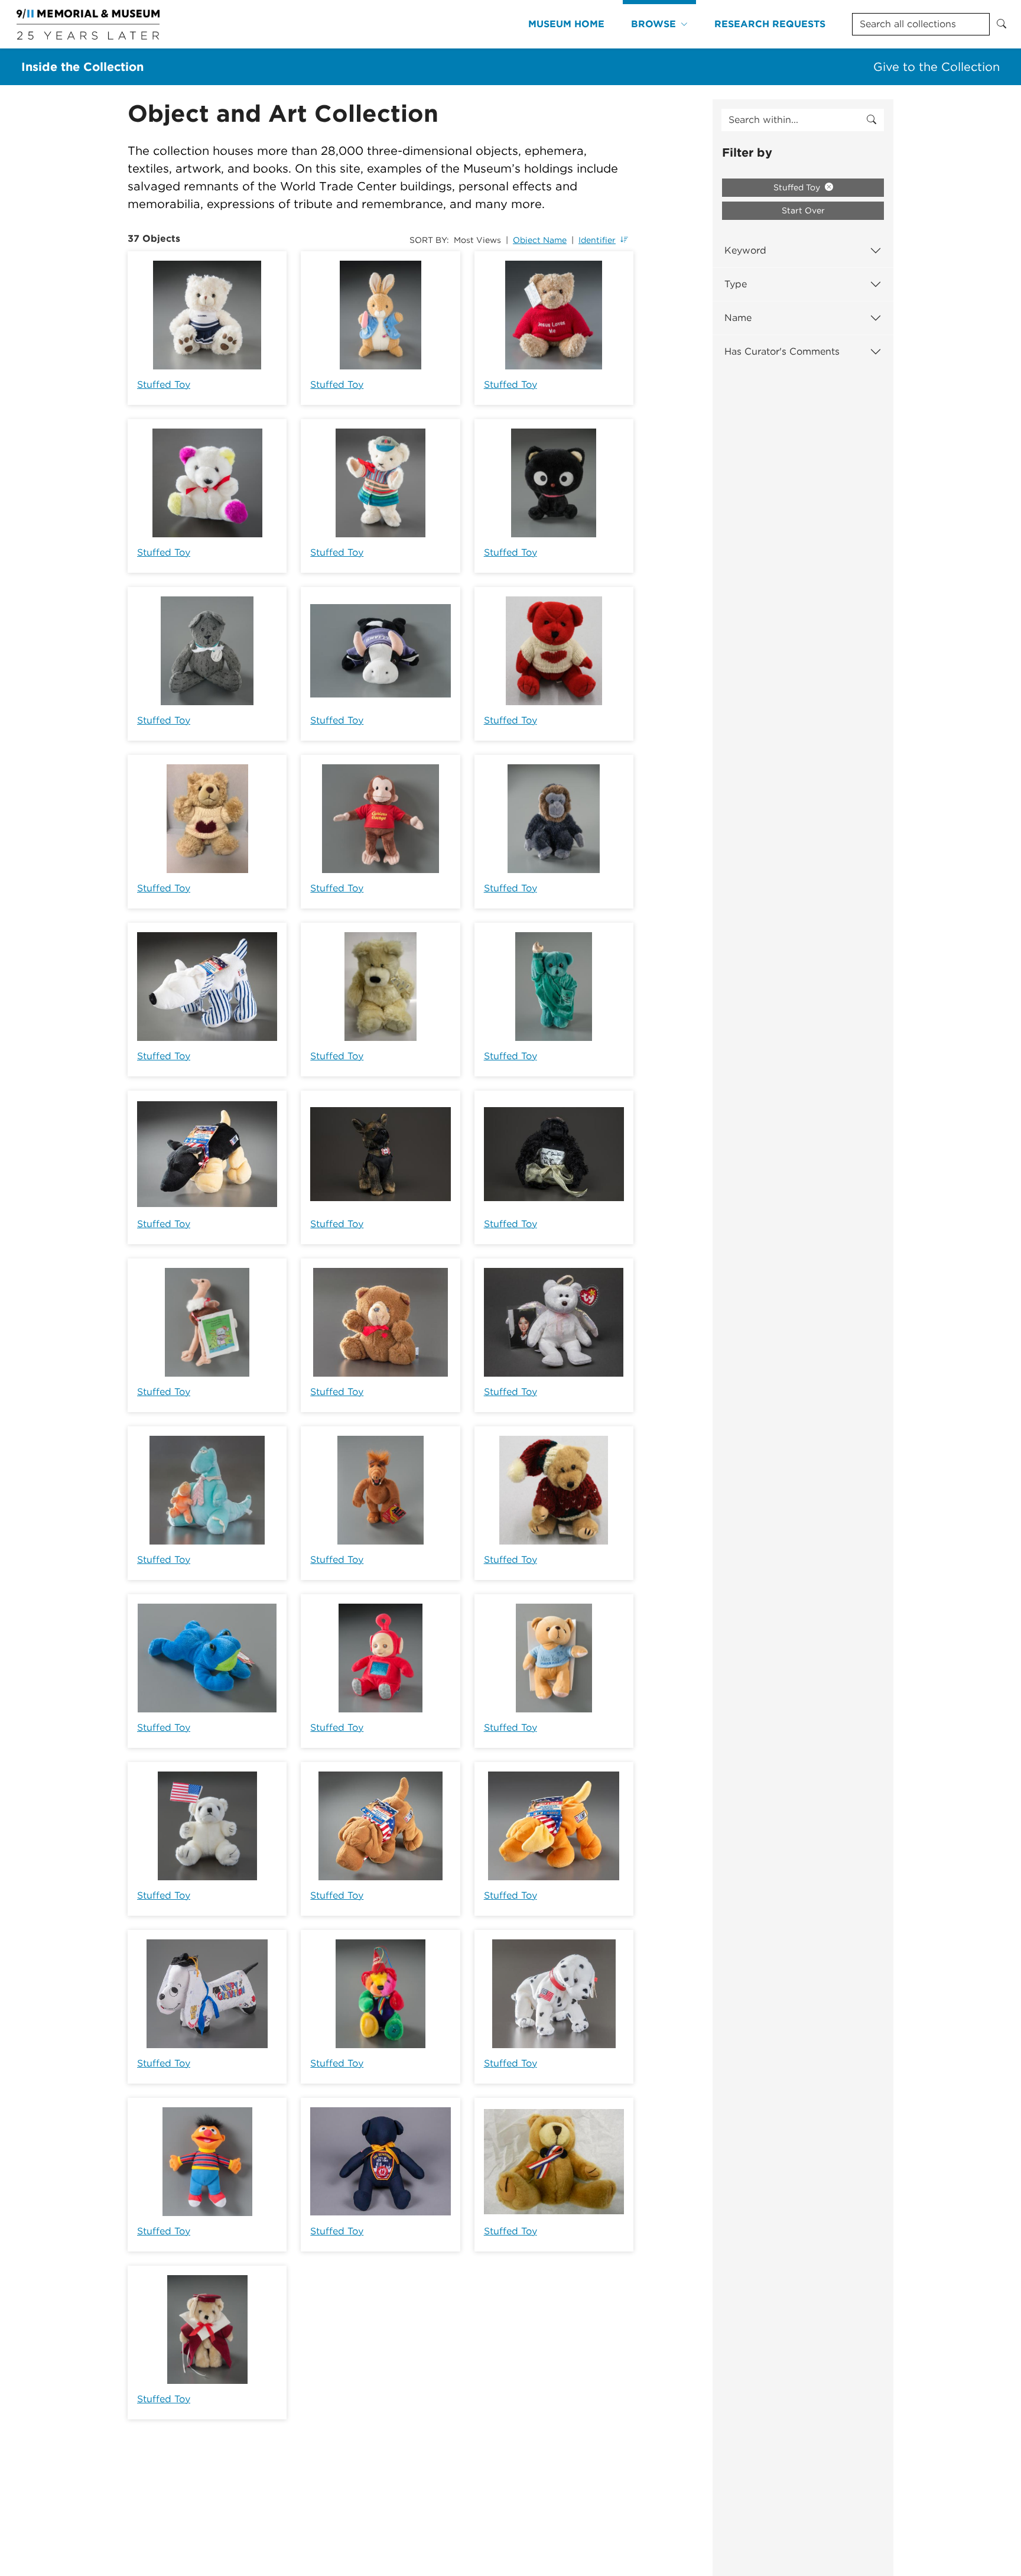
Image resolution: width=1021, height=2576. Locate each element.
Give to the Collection (937, 67)
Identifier (597, 240)
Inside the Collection (82, 67)
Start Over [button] (803, 210)
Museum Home (566, 24)
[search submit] (872, 120)
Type (736, 284)
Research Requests (770, 24)
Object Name (540, 240)
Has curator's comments (782, 351)
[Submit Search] (1002, 24)
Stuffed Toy (164, 385)
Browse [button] (653, 24)
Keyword (745, 250)
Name (738, 318)
